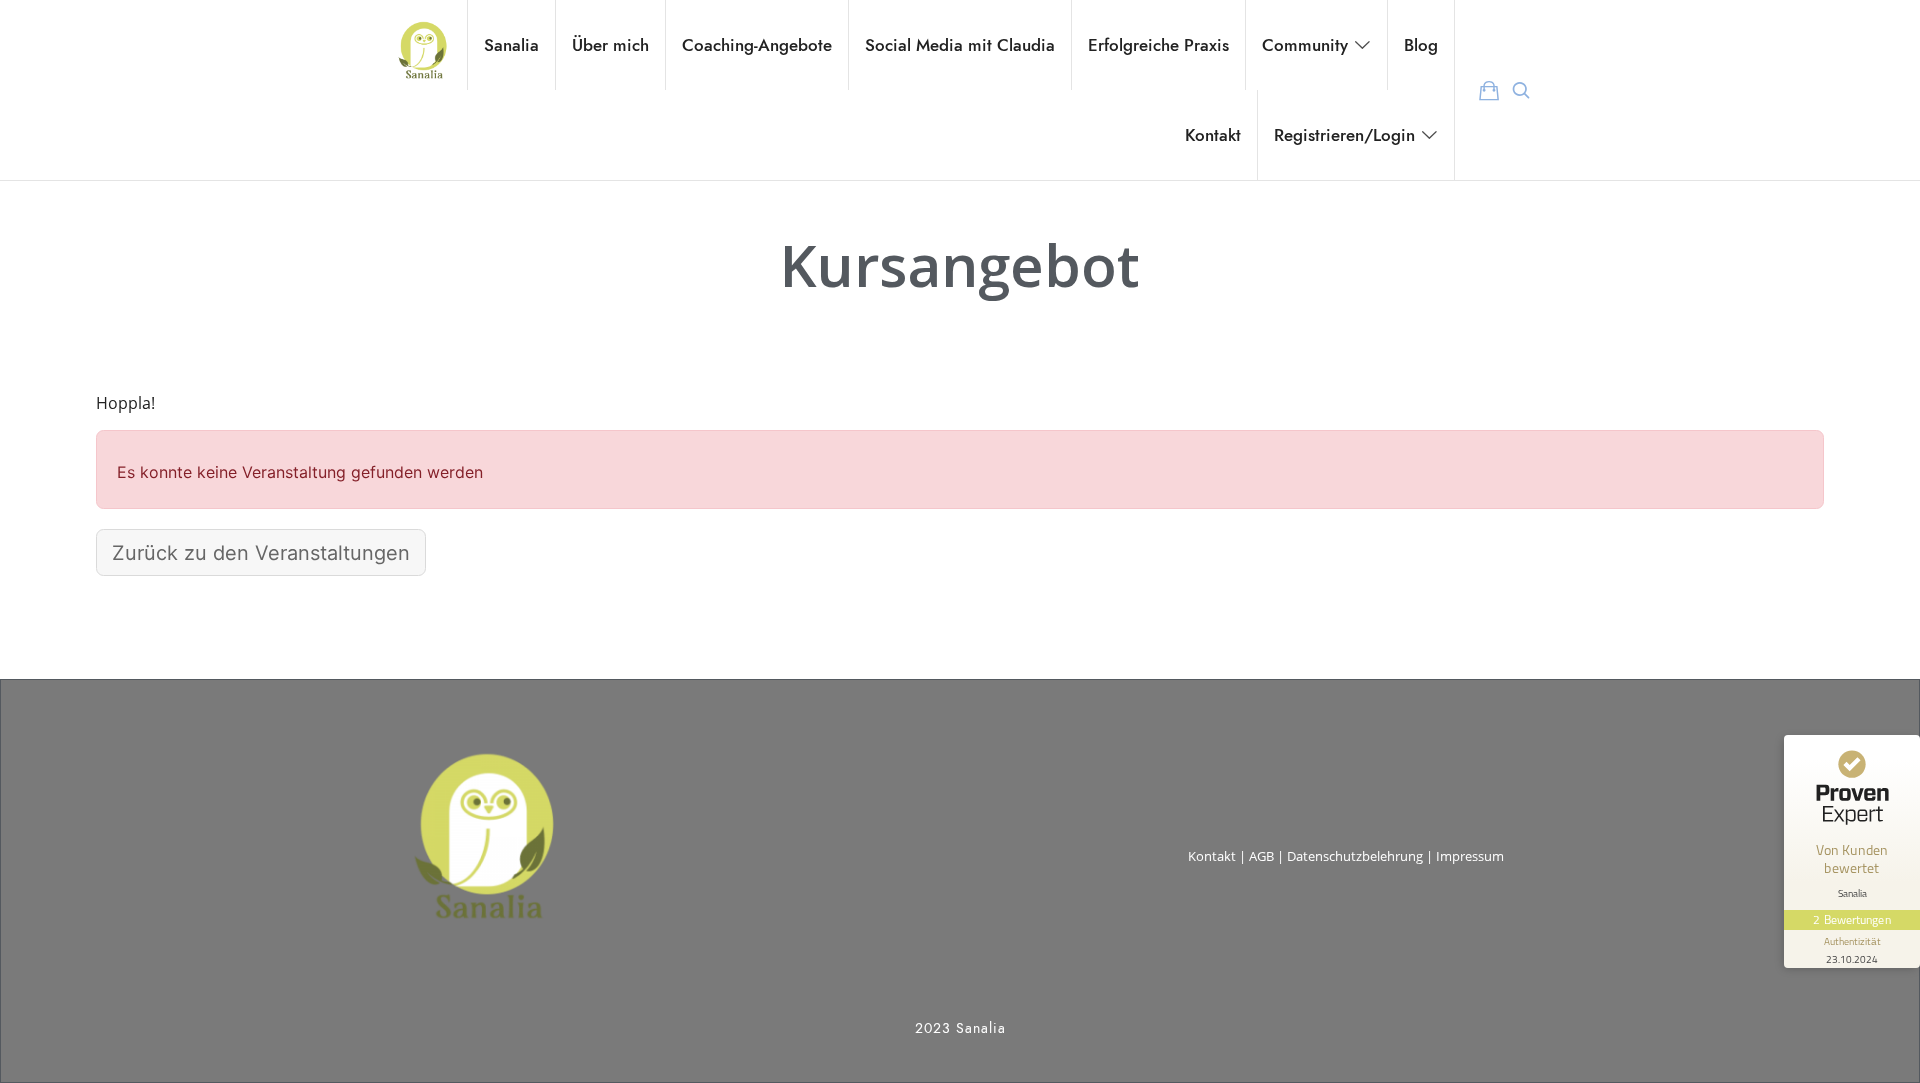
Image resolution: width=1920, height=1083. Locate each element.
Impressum (1470, 856)
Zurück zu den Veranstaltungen (261, 553)
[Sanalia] (421, 45)
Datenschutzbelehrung (1355, 856)
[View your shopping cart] (1489, 90)
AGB (1261, 856)
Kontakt (1212, 856)
